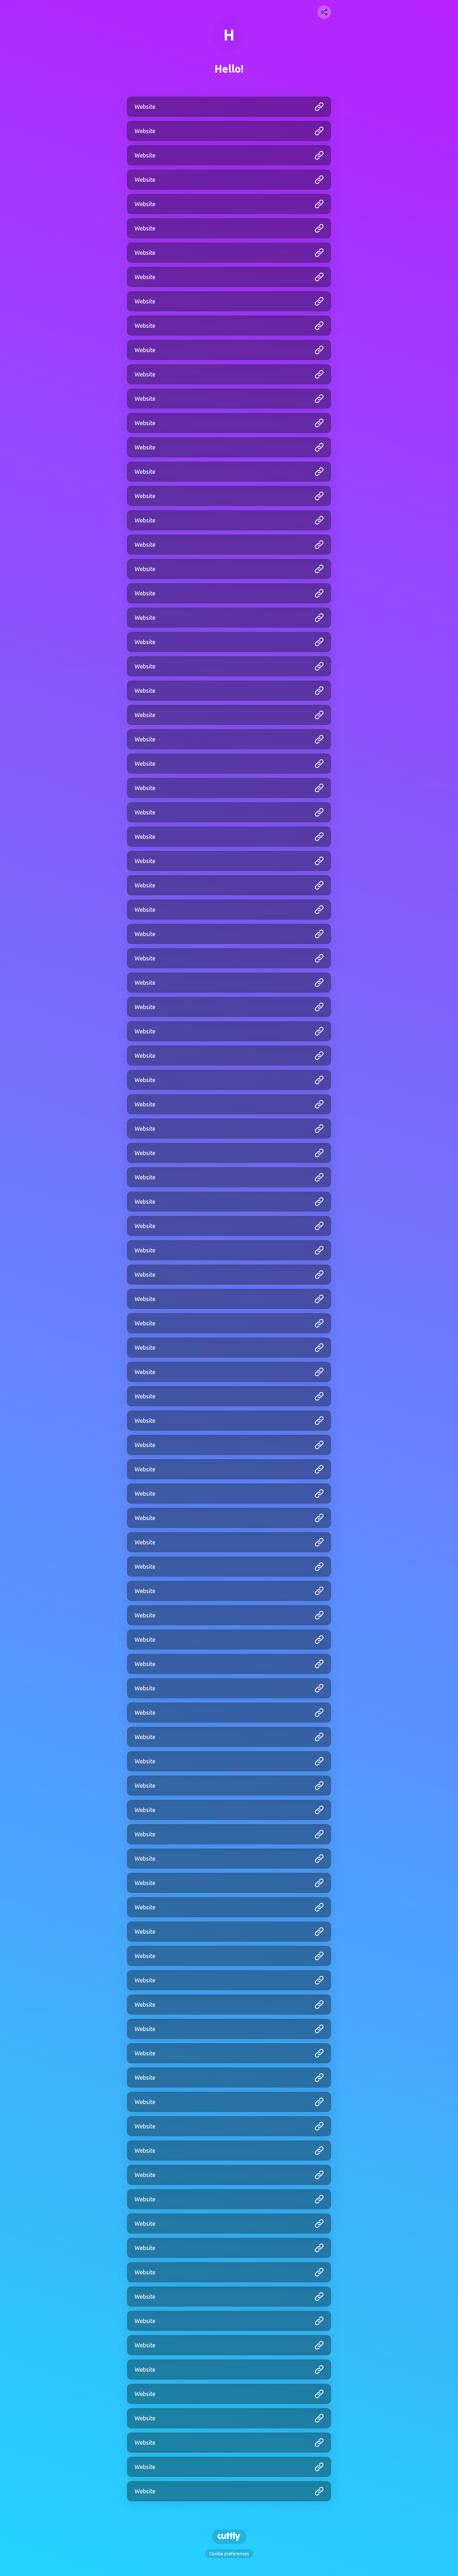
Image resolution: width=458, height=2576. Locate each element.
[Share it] (324, 12)
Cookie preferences (229, 2554)
